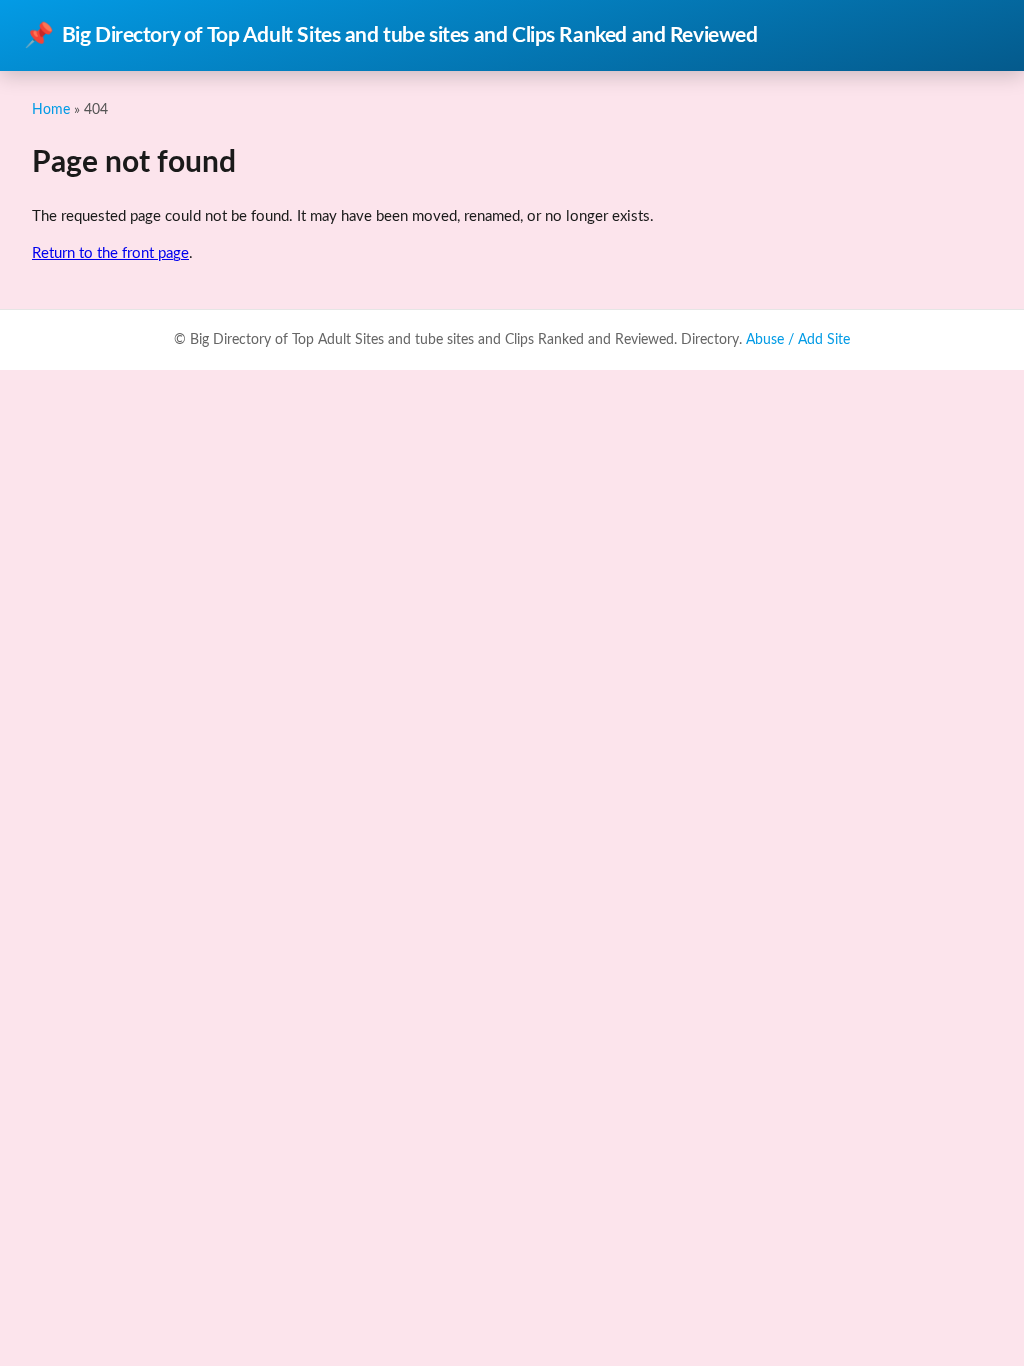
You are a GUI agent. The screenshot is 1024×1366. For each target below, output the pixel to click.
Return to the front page (110, 253)
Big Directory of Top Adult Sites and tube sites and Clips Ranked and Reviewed (391, 36)
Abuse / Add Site (798, 340)
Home (51, 109)
